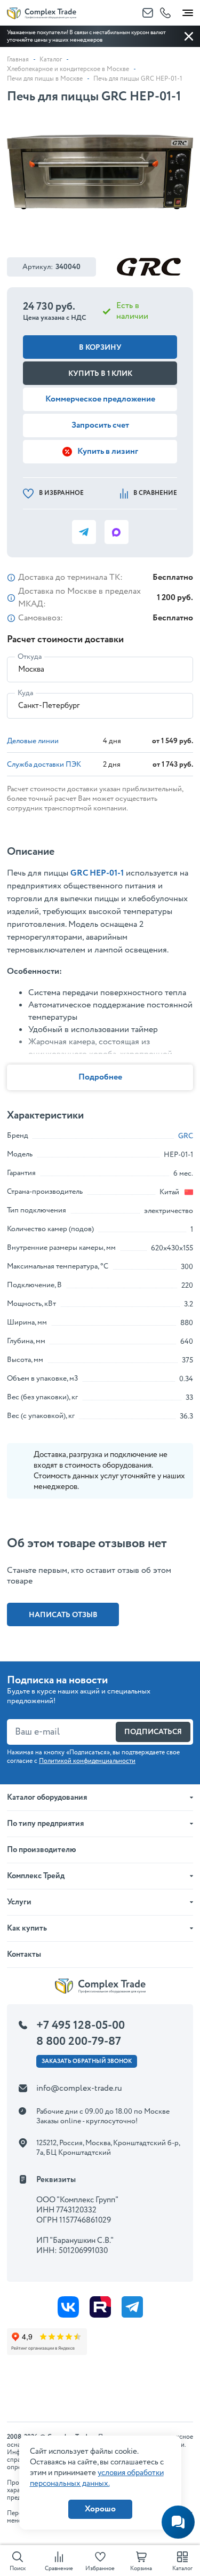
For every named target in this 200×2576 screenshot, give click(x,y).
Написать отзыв (63, 1615)
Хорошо (100, 2509)
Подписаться (153, 1732)
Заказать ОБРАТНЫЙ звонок (87, 2061)
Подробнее (100, 1077)
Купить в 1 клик (100, 374)
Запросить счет (100, 425)
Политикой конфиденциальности (87, 1761)
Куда (25, 693)
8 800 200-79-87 (79, 2042)
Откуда (30, 657)
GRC (186, 1136)
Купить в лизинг (108, 451)
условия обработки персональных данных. (97, 2478)
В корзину (100, 348)
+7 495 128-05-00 (81, 2026)
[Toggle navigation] (188, 11)
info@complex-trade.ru (79, 2088)
